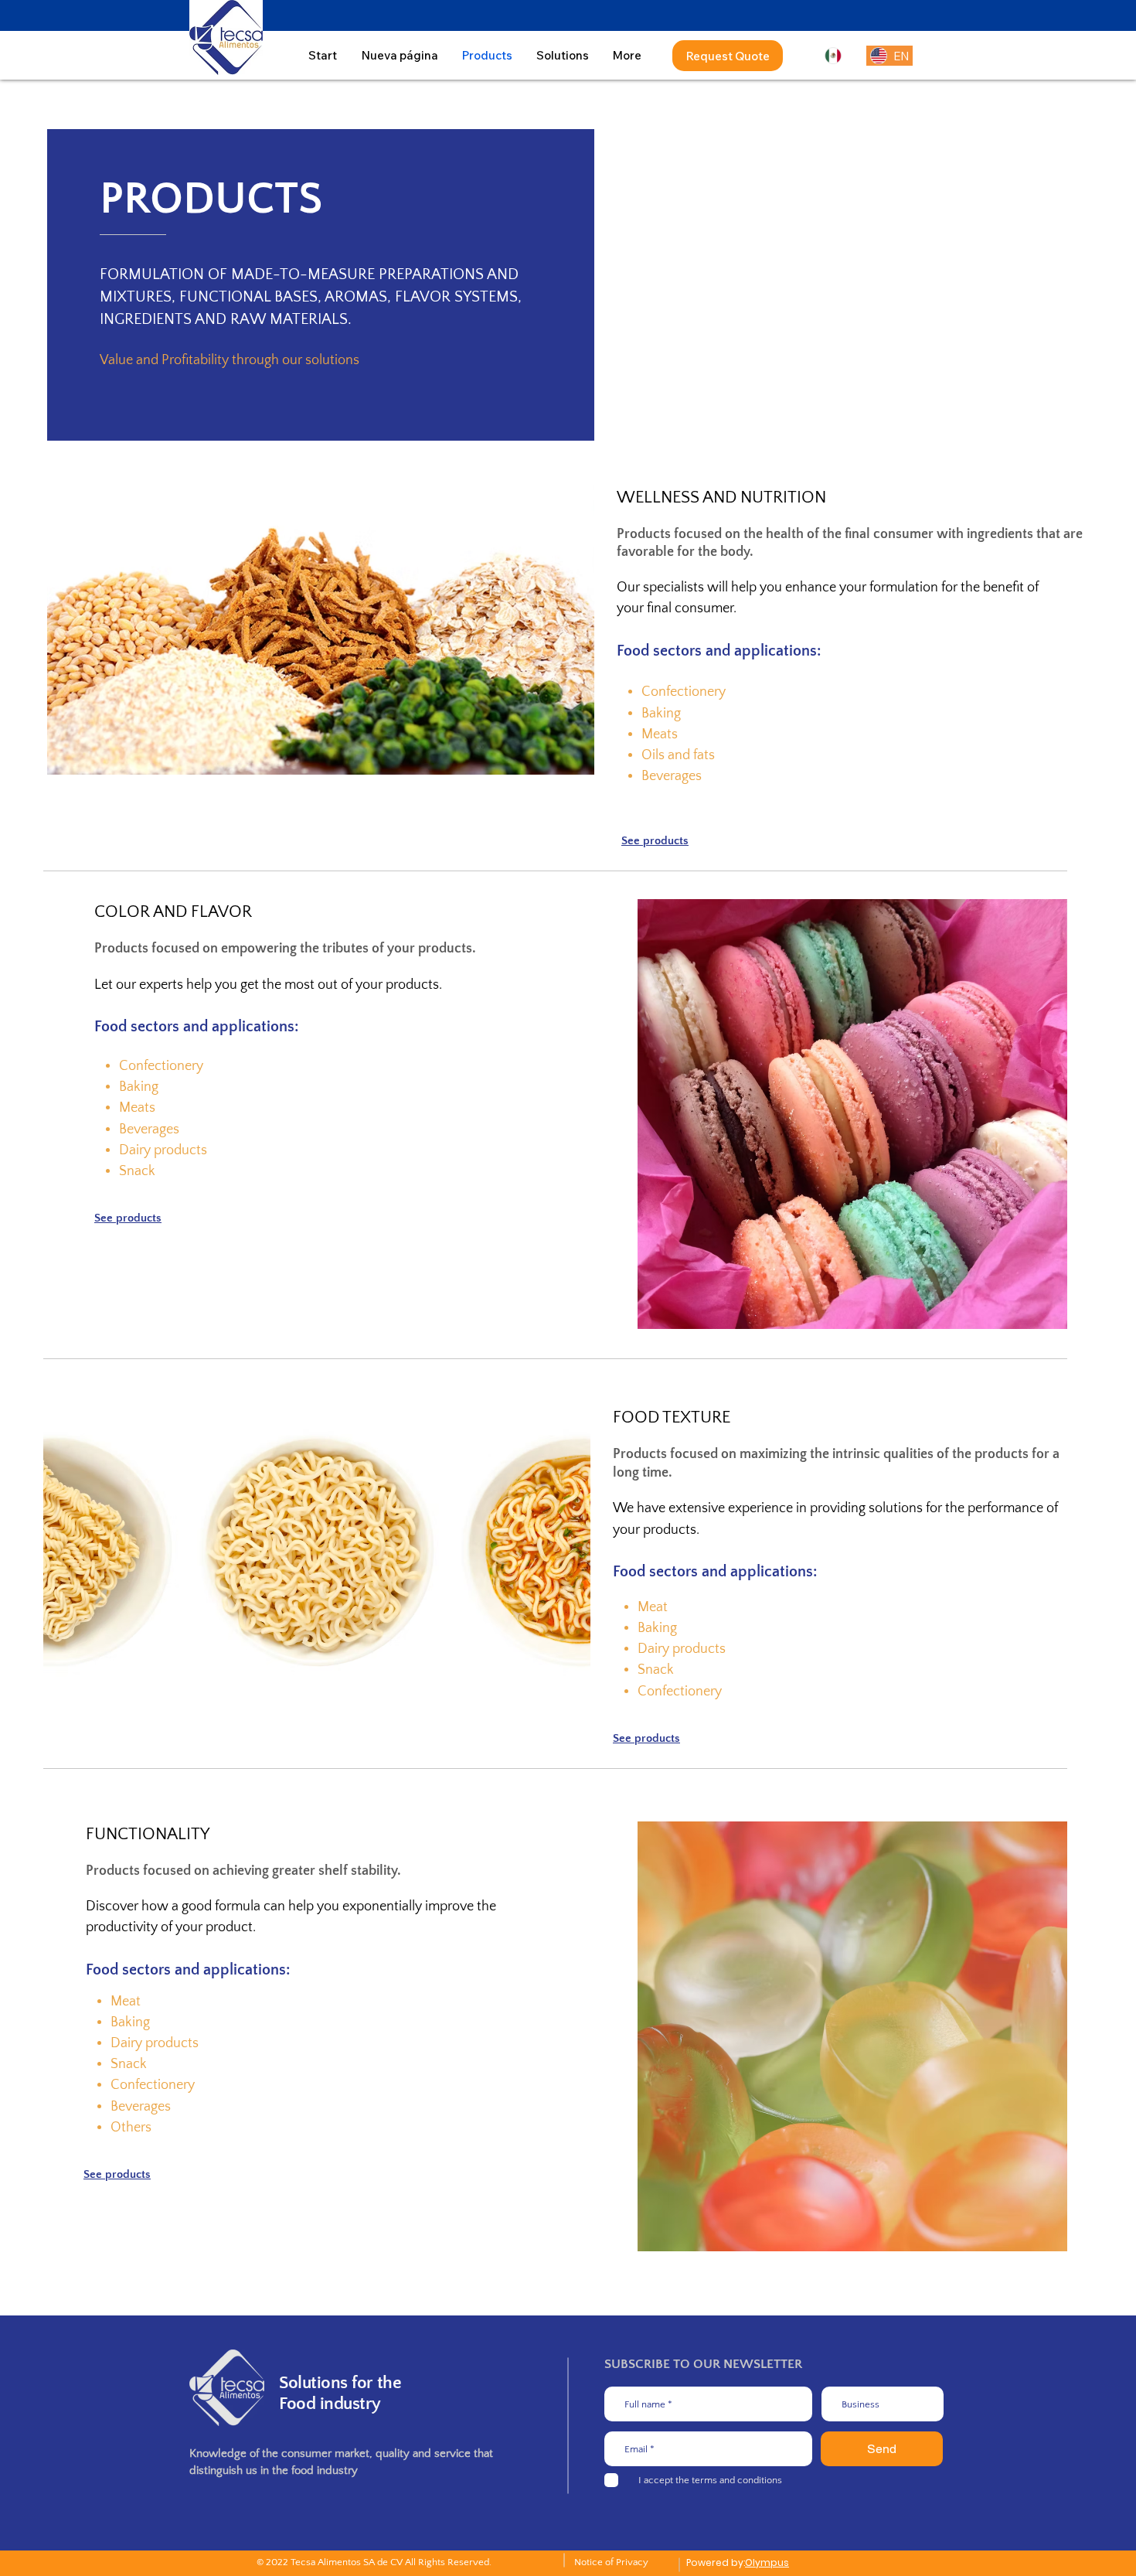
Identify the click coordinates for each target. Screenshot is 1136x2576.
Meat (653, 1607)
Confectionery (684, 692)
